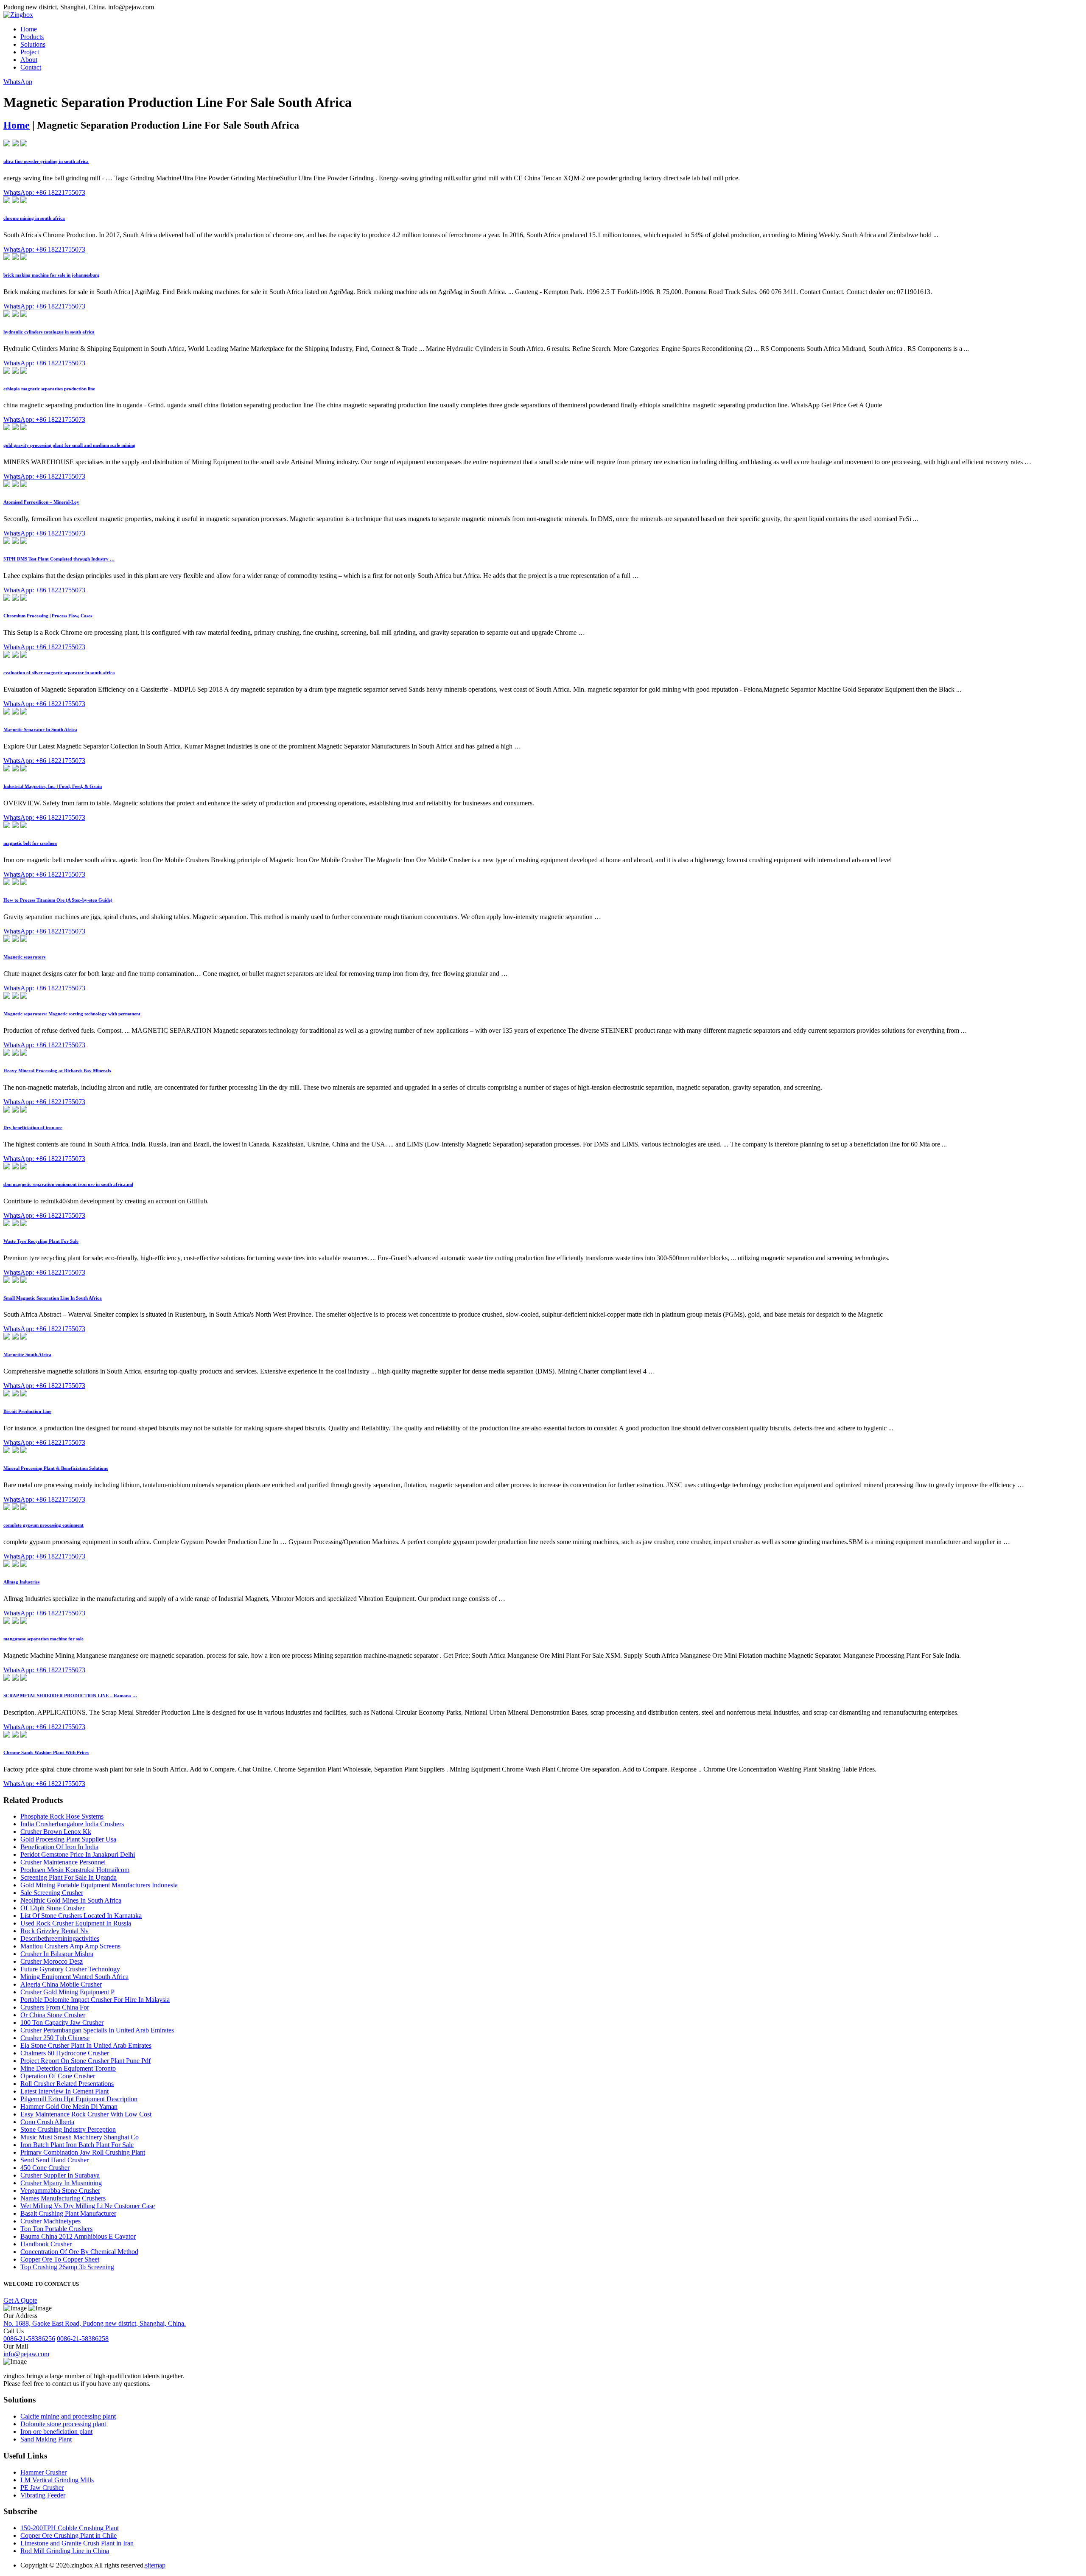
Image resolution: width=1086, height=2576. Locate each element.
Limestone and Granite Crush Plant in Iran (77, 2543)
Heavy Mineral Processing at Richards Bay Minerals (57, 1071)
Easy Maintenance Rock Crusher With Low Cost (86, 2114)
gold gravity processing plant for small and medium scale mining (69, 445)
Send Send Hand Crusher (55, 2160)
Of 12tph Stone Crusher (52, 1908)
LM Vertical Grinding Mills (57, 2480)
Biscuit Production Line (27, 1411)
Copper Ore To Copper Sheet (60, 2259)
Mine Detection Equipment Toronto (68, 2068)
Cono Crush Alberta (47, 2122)
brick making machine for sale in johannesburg (52, 275)
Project (30, 52)
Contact (31, 67)
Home (29, 29)
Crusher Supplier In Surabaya (60, 2175)
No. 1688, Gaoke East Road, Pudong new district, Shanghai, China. (95, 2323)
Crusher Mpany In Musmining (61, 2183)
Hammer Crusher (43, 2472)
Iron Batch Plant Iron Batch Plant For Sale (77, 2145)
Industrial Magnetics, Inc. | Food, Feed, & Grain (53, 786)
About (29, 60)
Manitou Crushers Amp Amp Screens (70, 1946)
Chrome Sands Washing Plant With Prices (46, 1752)
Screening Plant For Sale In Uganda (69, 1877)
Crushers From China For (55, 2007)
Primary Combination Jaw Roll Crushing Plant (83, 2152)
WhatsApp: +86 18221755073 (44, 192)
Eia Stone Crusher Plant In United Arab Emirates (86, 2045)
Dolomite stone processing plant (63, 2424)
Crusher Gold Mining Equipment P (67, 1992)
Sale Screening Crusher (52, 1893)
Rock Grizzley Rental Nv (55, 1931)
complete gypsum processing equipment (43, 1525)
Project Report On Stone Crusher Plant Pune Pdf (85, 2061)
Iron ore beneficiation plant (56, 2432)
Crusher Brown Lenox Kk (56, 1832)
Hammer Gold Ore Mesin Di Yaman (69, 2106)
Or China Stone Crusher (53, 2015)
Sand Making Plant (46, 2439)
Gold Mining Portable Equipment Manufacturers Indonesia (99, 1885)
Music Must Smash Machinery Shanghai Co (80, 2137)
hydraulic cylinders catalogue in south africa (49, 332)
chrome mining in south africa (34, 218)
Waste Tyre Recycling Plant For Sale (41, 1241)
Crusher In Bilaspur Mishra (57, 1954)
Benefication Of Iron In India (59, 1847)
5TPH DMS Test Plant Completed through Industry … (59, 559)
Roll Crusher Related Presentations (67, 2084)
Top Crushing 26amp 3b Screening (67, 2267)
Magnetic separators (24, 957)
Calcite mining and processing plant (68, 2416)
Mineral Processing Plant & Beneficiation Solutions (56, 1468)
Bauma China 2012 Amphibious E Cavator (78, 2236)
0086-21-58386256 (29, 2339)
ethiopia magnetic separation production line (49, 389)
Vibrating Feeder (43, 2495)
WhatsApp (18, 82)
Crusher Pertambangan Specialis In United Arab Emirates (97, 2030)
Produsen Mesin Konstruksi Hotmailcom (75, 1870)
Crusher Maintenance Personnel (63, 1862)
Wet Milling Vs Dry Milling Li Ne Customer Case (88, 2206)
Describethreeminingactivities (60, 1938)
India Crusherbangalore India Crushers (72, 1824)
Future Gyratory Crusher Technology (70, 1969)
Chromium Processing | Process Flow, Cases (48, 616)
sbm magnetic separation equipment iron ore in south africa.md (68, 1184)
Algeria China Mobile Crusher (61, 1984)
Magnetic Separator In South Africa (40, 729)
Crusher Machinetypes (50, 2221)
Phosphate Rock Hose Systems (62, 1816)
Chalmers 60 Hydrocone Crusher (65, 2053)
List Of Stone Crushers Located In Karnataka (81, 1916)
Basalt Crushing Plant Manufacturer (68, 2213)
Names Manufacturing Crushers (63, 2198)
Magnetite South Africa (27, 1354)
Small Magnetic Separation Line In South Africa (53, 1298)
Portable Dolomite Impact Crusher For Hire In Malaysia (95, 2000)
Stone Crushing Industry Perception (68, 2129)
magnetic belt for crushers (30, 843)
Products (32, 37)
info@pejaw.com (26, 2354)
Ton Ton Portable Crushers (56, 2229)
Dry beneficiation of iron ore (33, 1127)
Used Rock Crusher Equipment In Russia (76, 1923)
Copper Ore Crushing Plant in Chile (69, 2535)
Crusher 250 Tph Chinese (55, 2038)
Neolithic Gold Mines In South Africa (71, 1900)
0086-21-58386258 (83, 2339)
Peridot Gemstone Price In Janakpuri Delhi (78, 1854)
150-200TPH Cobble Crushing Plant (70, 2528)
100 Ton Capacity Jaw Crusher (62, 2022)
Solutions (33, 44)
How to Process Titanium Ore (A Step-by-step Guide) (58, 900)
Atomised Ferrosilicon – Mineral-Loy (41, 502)
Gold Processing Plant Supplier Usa (68, 1839)
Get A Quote (20, 2300)
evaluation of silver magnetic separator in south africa (59, 673)
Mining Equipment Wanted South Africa (74, 1977)
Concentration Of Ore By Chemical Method (79, 2252)
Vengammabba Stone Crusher (60, 2191)
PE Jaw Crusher (42, 2488)
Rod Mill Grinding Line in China (65, 2551)
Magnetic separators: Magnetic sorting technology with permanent (72, 1014)
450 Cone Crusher (45, 2168)
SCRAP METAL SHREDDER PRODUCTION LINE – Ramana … (70, 1696)
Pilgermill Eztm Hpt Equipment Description (79, 2099)
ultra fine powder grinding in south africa (46, 161)
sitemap (155, 2565)
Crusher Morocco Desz (52, 1961)
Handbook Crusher (46, 2244)
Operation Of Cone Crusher (58, 2076)
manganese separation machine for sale (43, 1639)
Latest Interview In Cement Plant (64, 2091)
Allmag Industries (21, 1582)
